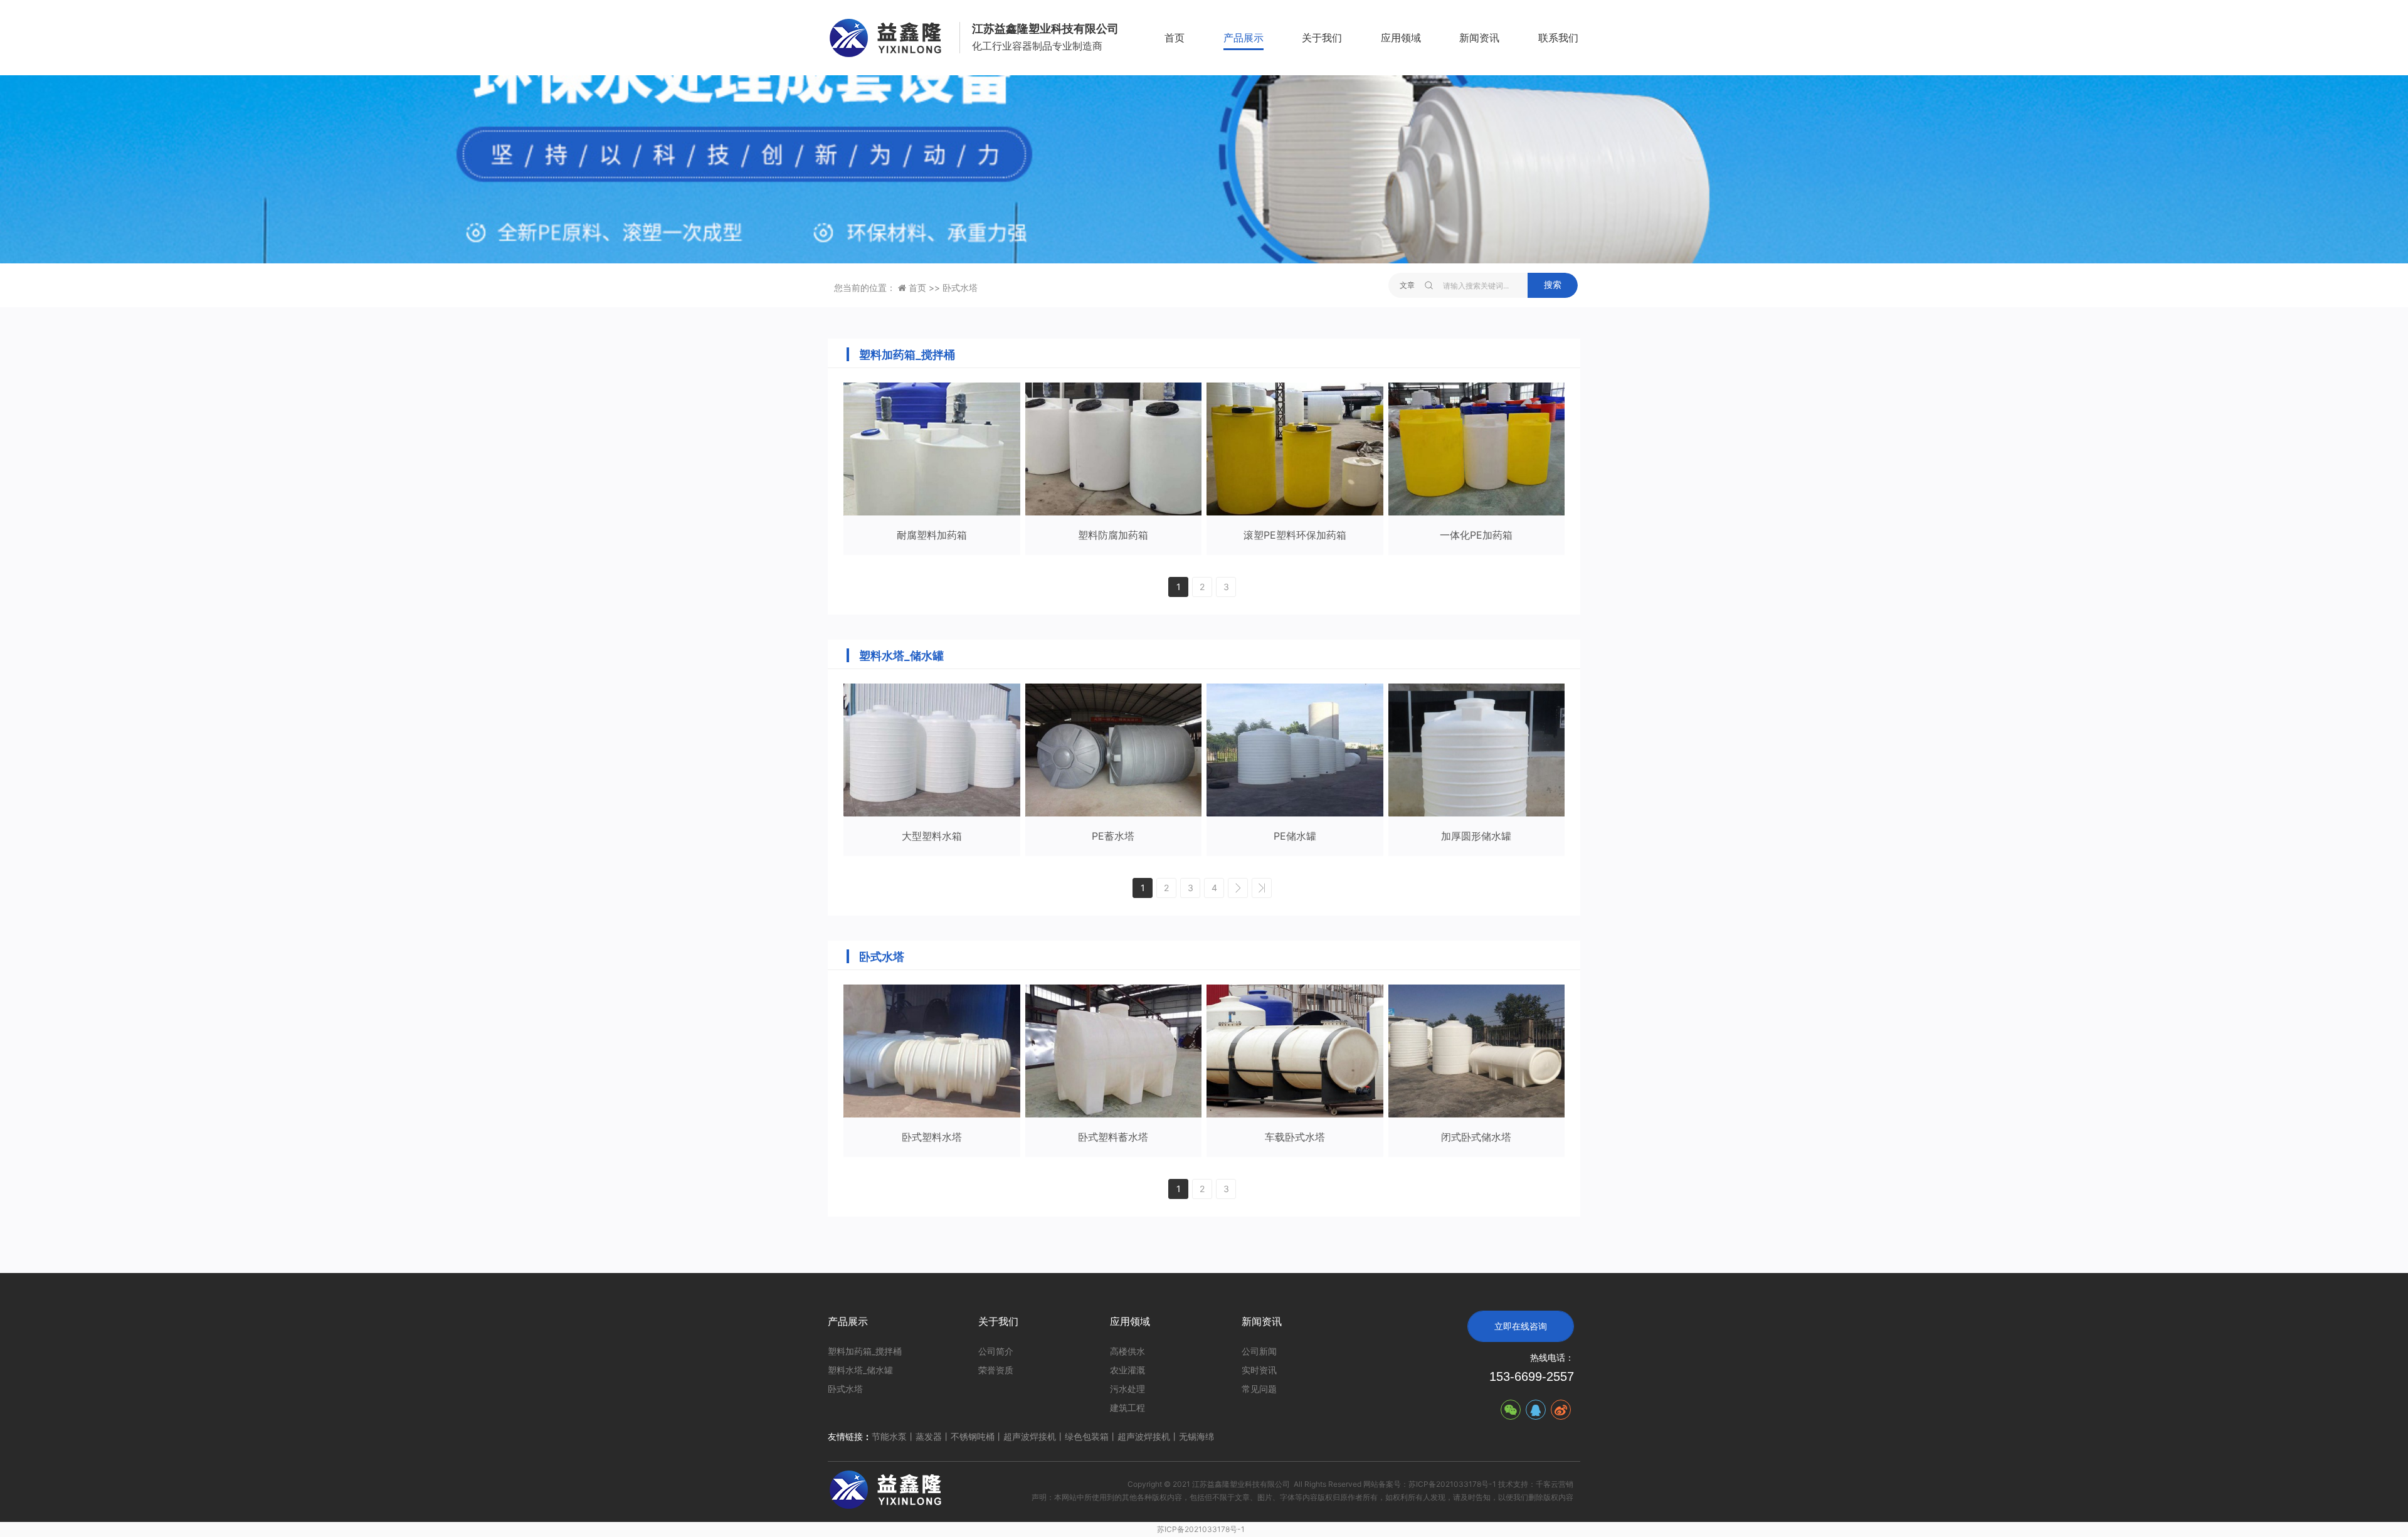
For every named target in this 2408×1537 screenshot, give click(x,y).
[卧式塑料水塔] (932, 1051)
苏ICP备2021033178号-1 (1201, 1529)
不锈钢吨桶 (973, 1436)
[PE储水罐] (1295, 750)
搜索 (1553, 285)
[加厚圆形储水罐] (1477, 750)
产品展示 (1244, 38)
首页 (1175, 38)
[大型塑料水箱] (932, 750)
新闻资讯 (1479, 38)
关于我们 (1322, 38)
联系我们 (1558, 38)
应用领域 (1401, 38)
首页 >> (926, 288)
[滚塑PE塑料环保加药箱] (1295, 449)
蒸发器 (929, 1436)
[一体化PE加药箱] (1477, 449)
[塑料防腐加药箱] (1114, 449)
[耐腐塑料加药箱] (932, 449)
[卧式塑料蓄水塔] (1114, 1051)
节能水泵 (889, 1436)
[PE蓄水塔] (1114, 750)
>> (1262, 888)
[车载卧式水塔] (1295, 1051)
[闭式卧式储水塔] (1477, 1051)
